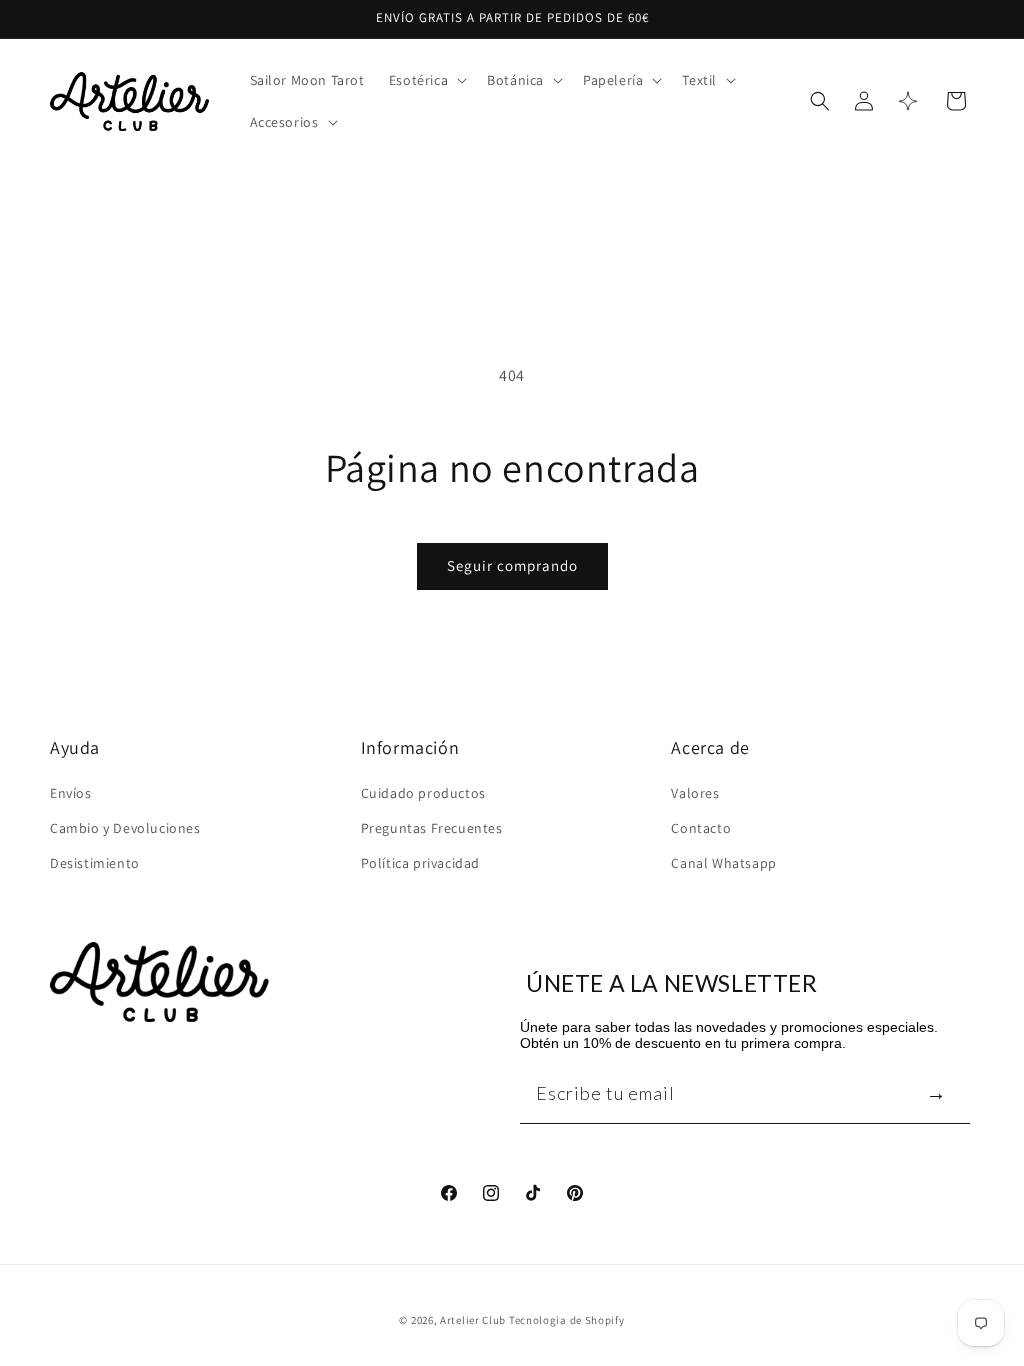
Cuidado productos (423, 793)
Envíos (71, 793)
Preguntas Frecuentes (432, 828)
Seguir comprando (512, 565)
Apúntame (936, 1092)
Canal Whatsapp (723, 863)
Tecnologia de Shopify (567, 1320)
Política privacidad (420, 863)
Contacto (701, 828)
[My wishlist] (908, 101)
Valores (695, 793)
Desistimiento (95, 863)
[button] (426, 80)
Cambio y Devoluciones (125, 828)
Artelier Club (473, 1320)
